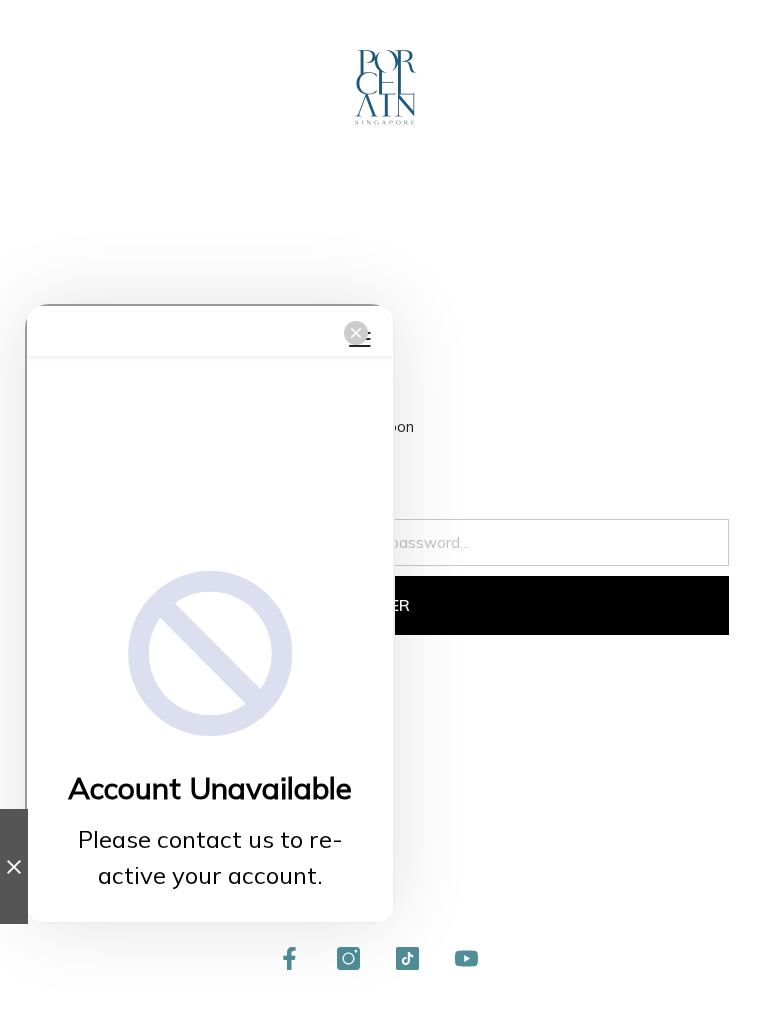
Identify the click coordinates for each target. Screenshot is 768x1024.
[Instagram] (348, 958)
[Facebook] (289, 958)
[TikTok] (407, 958)
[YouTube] (466, 958)
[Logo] (384, 87)
